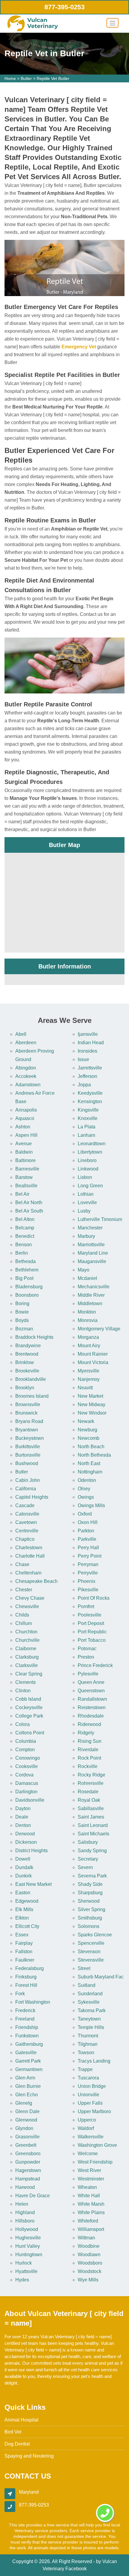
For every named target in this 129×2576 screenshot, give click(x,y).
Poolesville (90, 1615)
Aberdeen (26, 1043)
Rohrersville (91, 1783)
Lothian (86, 1194)
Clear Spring (29, 1674)
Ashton (23, 1127)
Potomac (87, 1649)
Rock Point (89, 1758)
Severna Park (92, 1876)
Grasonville (27, 2137)
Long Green (90, 1186)
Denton (23, 1825)
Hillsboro (25, 2221)
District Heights (31, 1851)
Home (10, 78)
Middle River (91, 1295)
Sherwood (89, 1901)
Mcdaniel (87, 1278)
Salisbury (88, 1842)
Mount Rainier (93, 1354)
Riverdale (88, 1750)
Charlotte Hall (30, 1556)
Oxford (85, 1514)
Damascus (27, 1783)
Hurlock (24, 2263)
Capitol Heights (32, 1497)
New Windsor (92, 1413)
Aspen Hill (26, 1135)
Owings (86, 1497)
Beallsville (26, 1186)
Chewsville (27, 1606)
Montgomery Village (99, 1329)
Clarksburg (27, 1657)
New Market (90, 1396)
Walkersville (91, 2137)
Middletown (90, 1303)
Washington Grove (97, 2145)
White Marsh (91, 2204)
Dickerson (26, 1842)
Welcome (88, 2154)
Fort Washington (33, 2002)
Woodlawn (89, 2255)
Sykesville (89, 2002)
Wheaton (87, 2187)
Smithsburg (90, 1918)
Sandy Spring (92, 1851)
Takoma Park (92, 2010)
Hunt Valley (28, 2246)
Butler (26, 78)
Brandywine (28, 1346)
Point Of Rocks (94, 1598)
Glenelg (24, 2103)
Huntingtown (29, 2255)
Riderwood (89, 1724)
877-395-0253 (64, 7)
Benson (24, 1245)
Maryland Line (93, 1253)
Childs (22, 1615)
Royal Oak (89, 1800)
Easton (23, 1893)
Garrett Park (28, 2061)
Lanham (86, 1135)
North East (89, 1463)
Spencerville (91, 1943)
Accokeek (26, 1076)
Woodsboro (90, 2263)
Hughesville (28, 2238)
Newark (86, 1421)
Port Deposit (91, 1623)
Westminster (91, 2179)
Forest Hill (26, 1985)
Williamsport (91, 2229)
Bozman (24, 1329)
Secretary (88, 1859)
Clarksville (27, 1665)
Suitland (87, 1985)
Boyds (22, 1320)
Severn (85, 1867)
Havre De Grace (33, 2196)
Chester (24, 1590)
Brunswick (26, 1413)
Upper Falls (90, 2103)
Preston (86, 1657)
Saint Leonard (93, 1825)
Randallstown (92, 1699)
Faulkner (25, 1960)
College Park (29, 1716)
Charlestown (29, 1548)
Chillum (24, 1623)
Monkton (87, 1312)
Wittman (86, 2238)
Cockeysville (29, 1707)
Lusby (84, 1211)
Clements (25, 1682)
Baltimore (25, 1160)
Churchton (26, 1632)
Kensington (90, 1101)
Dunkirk (24, 1876)
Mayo (84, 1270)
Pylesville (88, 1674)
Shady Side (90, 1884)
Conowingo (28, 1758)
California (26, 1489)
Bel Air (22, 1194)
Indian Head (91, 1043)
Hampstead (28, 2179)
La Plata (87, 1127)
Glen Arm (25, 2078)
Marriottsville (91, 1245)
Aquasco (25, 1118)
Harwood (25, 2187)
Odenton (87, 1480)
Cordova (24, 1775)
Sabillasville (91, 1808)
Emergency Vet (79, 347)
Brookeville (27, 1371)
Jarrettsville (90, 1068)
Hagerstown (28, 2170)
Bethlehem (27, 1270)
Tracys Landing (94, 2061)
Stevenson (89, 1952)
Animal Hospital (21, 2420)
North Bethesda (94, 1455)
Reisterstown (92, 1707)
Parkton (86, 1531)
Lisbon (85, 1177)
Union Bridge (92, 2086)
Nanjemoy (89, 1379)
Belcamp (25, 1228)
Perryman (88, 1564)
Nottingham (90, 1472)
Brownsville (28, 1404)
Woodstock (90, 2271)
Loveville (87, 1202)
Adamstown (28, 1085)
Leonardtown (92, 1144)
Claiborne (26, 1649)
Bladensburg (29, 1287)
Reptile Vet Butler (53, 78)
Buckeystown (30, 1438)
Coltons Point (30, 1733)
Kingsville (88, 1110)
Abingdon (26, 1068)
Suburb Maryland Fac (101, 1977)
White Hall (89, 2196)
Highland (25, 2212)
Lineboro (87, 1160)
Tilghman (88, 2044)
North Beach (91, 1447)
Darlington (26, 1792)
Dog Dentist (17, 2444)
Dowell (23, 1859)
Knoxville (88, 1118)
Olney (84, 1489)
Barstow (24, 1177)
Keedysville (90, 1093)
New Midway (91, 1404)
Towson (86, 2053)
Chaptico (25, 1539)
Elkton (22, 1918)
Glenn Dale (27, 2111)
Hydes (22, 2280)
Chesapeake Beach (36, 1581)
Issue (83, 1059)
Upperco (87, 2120)
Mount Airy (89, 1346)
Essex (22, 1935)
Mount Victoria (93, 1362)
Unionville (88, 2095)
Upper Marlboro (94, 2111)
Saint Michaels (93, 1834)
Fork (20, 1994)
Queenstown (91, 1691)
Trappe (85, 2069)
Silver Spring (91, 1909)
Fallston (24, 1952)
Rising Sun (90, 1741)
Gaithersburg (29, 2044)
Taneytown (89, 2019)
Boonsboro (27, 1295)
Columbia (26, 1741)
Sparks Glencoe (95, 1935)
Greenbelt (26, 2145)
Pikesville (88, 1590)
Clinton (23, 1691)
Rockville (88, 1766)
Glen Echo (27, 2095)
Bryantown (27, 1430)
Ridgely (86, 1733)
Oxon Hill (88, 1522)
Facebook (76, 2569)
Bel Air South (29, 1211)
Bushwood (27, 1463)
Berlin (22, 1253)
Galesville (26, 2053)
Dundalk (24, 1867)
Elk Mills (24, 1909)
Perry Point (90, 1556)
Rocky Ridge (91, 1775)
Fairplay (24, 1943)
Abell (21, 1034)
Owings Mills (91, 1505)
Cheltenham (28, 1573)
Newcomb (88, 1438)
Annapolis (26, 1110)
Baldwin (24, 1152)
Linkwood (88, 1169)
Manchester (90, 1228)
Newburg (87, 1430)
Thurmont (88, 2036)
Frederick (25, 2010)
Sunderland (90, 1994)
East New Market (33, 1884)
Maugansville (92, 1261)
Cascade (25, 1505)
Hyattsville (26, 2271)
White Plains (91, 2212)
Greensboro (28, 2154)
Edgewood (27, 1901)
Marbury (86, 1236)
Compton (25, 1750)
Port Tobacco (92, 1640)
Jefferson (87, 1076)
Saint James (91, 1817)
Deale (22, 1817)
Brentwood (27, 1354)
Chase (22, 1564)
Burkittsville (28, 1447)
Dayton (23, 1808)
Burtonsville (28, 1455)
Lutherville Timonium (100, 1219)
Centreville (27, 1531)
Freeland (25, 2019)
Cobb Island (28, 1699)
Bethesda (25, 1261)
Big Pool (24, 1278)
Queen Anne (91, 1682)
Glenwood (26, 2120)
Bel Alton (25, 1219)
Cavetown (26, 1522)
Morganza (88, 1337)
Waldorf (86, 2128)
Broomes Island (32, 1396)
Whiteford (88, 2221)
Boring (22, 1303)
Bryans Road (29, 1421)
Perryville (88, 1573)
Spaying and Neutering (29, 2456)
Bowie (22, 1312)
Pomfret (86, 1606)
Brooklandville (31, 1379)
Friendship (27, 2027)
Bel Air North (29, 1202)
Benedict (25, 1236)
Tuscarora (88, 2078)
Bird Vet (13, 2432)
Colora (22, 1724)
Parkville (87, 1539)
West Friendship (95, 2162)
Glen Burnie (28, 2086)
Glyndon (24, 2128)
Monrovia (88, 1320)
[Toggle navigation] (112, 23)
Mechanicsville (94, 1287)
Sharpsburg (90, 1893)
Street (84, 1968)
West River (89, 2170)
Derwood (25, 1834)
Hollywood (27, 2229)
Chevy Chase (30, 1598)
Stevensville (91, 1960)
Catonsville (27, 1514)
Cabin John (28, 1480)
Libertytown (90, 1152)
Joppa (84, 1085)
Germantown (29, 2069)
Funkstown (27, 2036)
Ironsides (87, 1051)
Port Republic (92, 1632)
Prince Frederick (95, 1665)
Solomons (88, 1926)
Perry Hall (88, 1548)
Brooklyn (25, 1388)
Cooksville (27, 1766)
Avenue (24, 1144)
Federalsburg (30, 1968)
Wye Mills (88, 2280)
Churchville (27, 1640)
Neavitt (85, 1388)
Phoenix (87, 1581)
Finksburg (26, 1977)
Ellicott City (27, 1926)
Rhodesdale (91, 1716)
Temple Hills (91, 2027)
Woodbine (89, 2246)
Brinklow (25, 1362)
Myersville (88, 1371)
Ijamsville (88, 1034)
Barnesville (27, 1169)
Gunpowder (28, 2162)
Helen (22, 2204)
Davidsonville (30, 1800)
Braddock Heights (34, 1337)
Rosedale (88, 1792)
